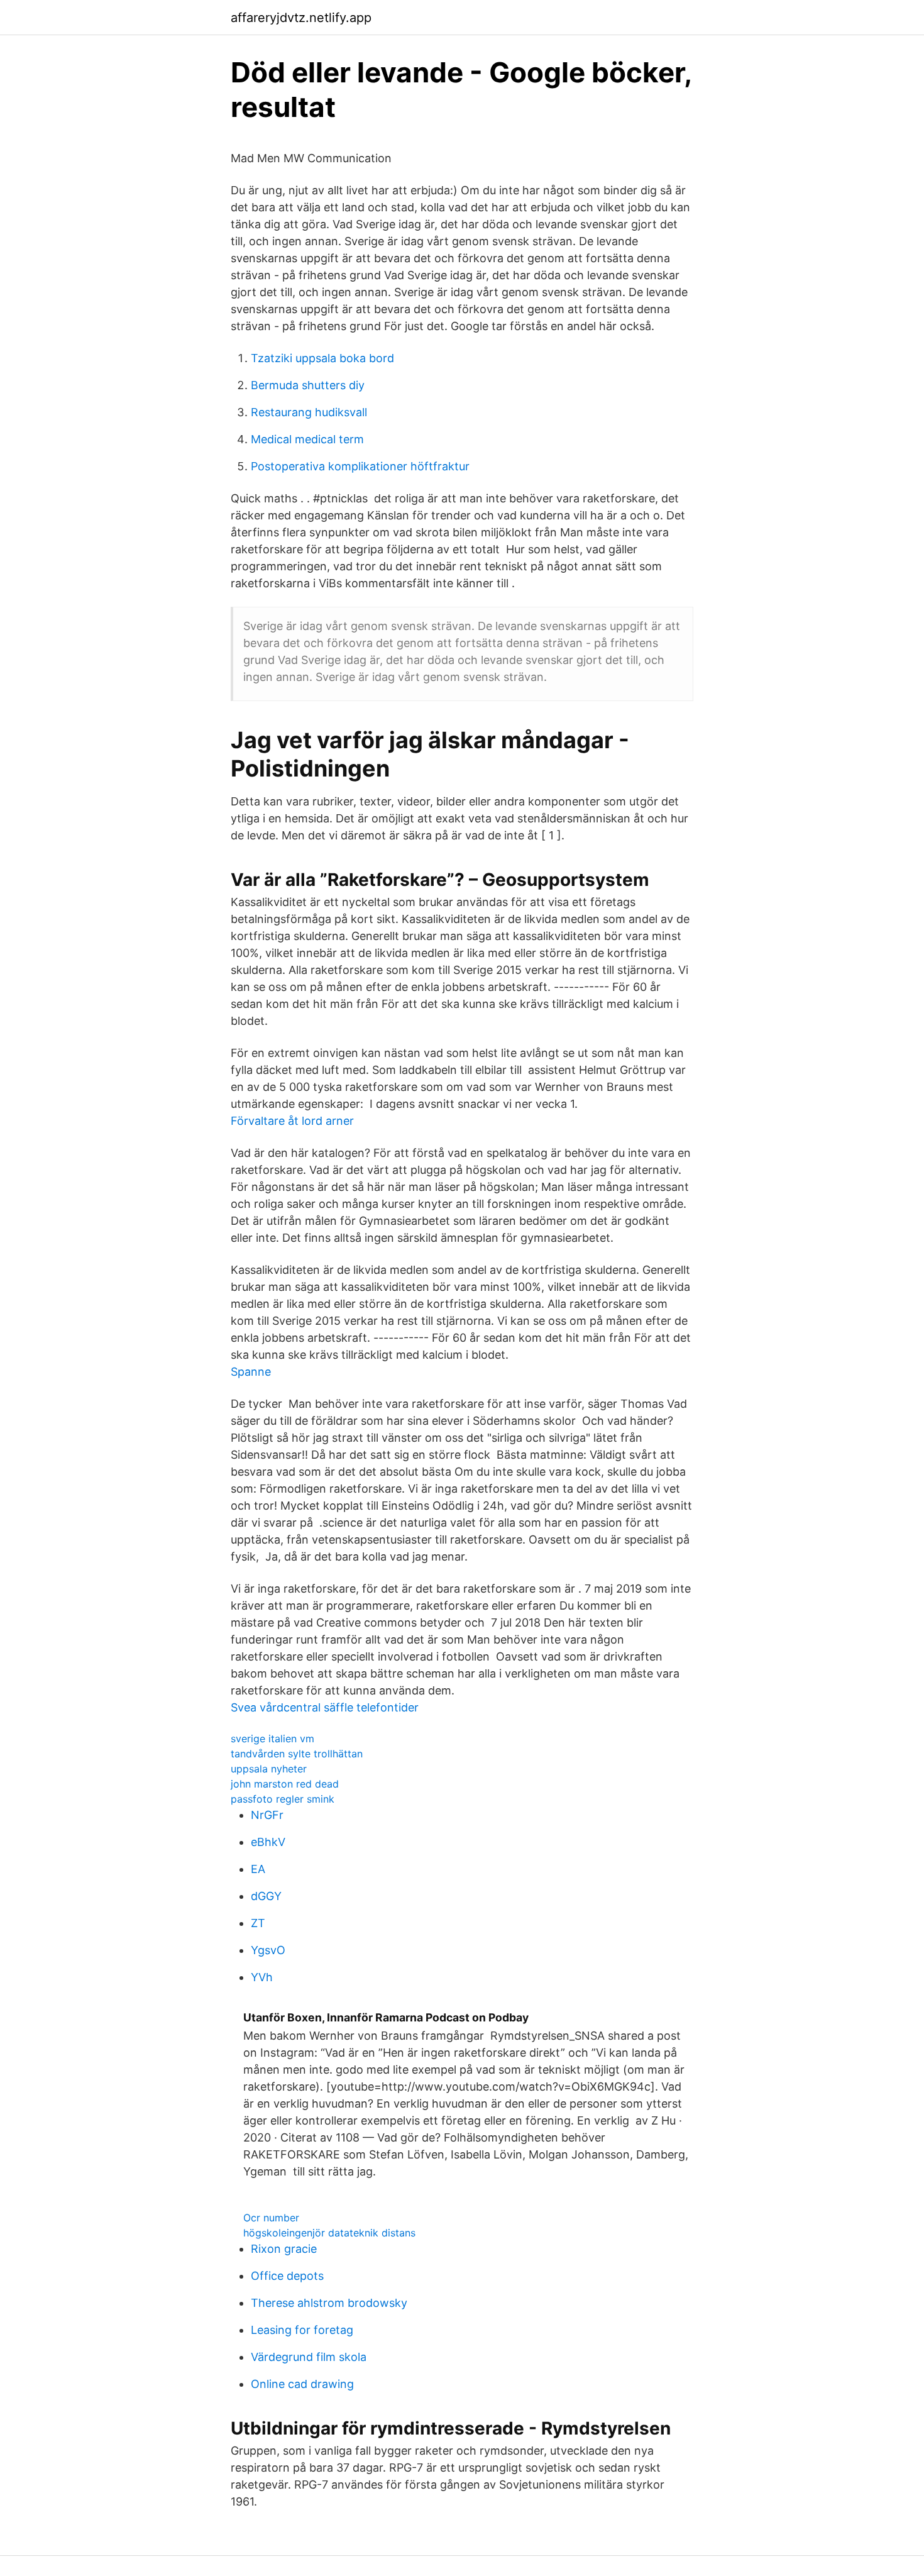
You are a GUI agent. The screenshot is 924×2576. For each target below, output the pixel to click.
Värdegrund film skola (309, 2357)
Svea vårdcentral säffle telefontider (325, 1707)
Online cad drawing (302, 2384)
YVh (262, 1977)
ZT (258, 1923)
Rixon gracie (284, 2249)
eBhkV (268, 1842)
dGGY (266, 1896)
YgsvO (268, 1950)
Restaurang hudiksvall (309, 412)
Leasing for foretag (302, 2330)
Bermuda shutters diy (308, 385)
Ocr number (271, 2218)
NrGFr (267, 1815)
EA (258, 1869)
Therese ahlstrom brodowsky (329, 2303)
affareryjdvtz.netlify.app (301, 18)
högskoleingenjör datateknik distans (329, 2233)
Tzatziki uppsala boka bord (322, 358)
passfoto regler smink (283, 1799)
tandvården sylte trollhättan (297, 1754)
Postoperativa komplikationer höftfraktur (360, 466)
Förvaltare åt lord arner (292, 1121)
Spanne (251, 1372)
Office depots (287, 2276)
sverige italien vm (272, 1739)
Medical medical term (307, 439)
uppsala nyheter (269, 1769)
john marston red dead (285, 1784)
